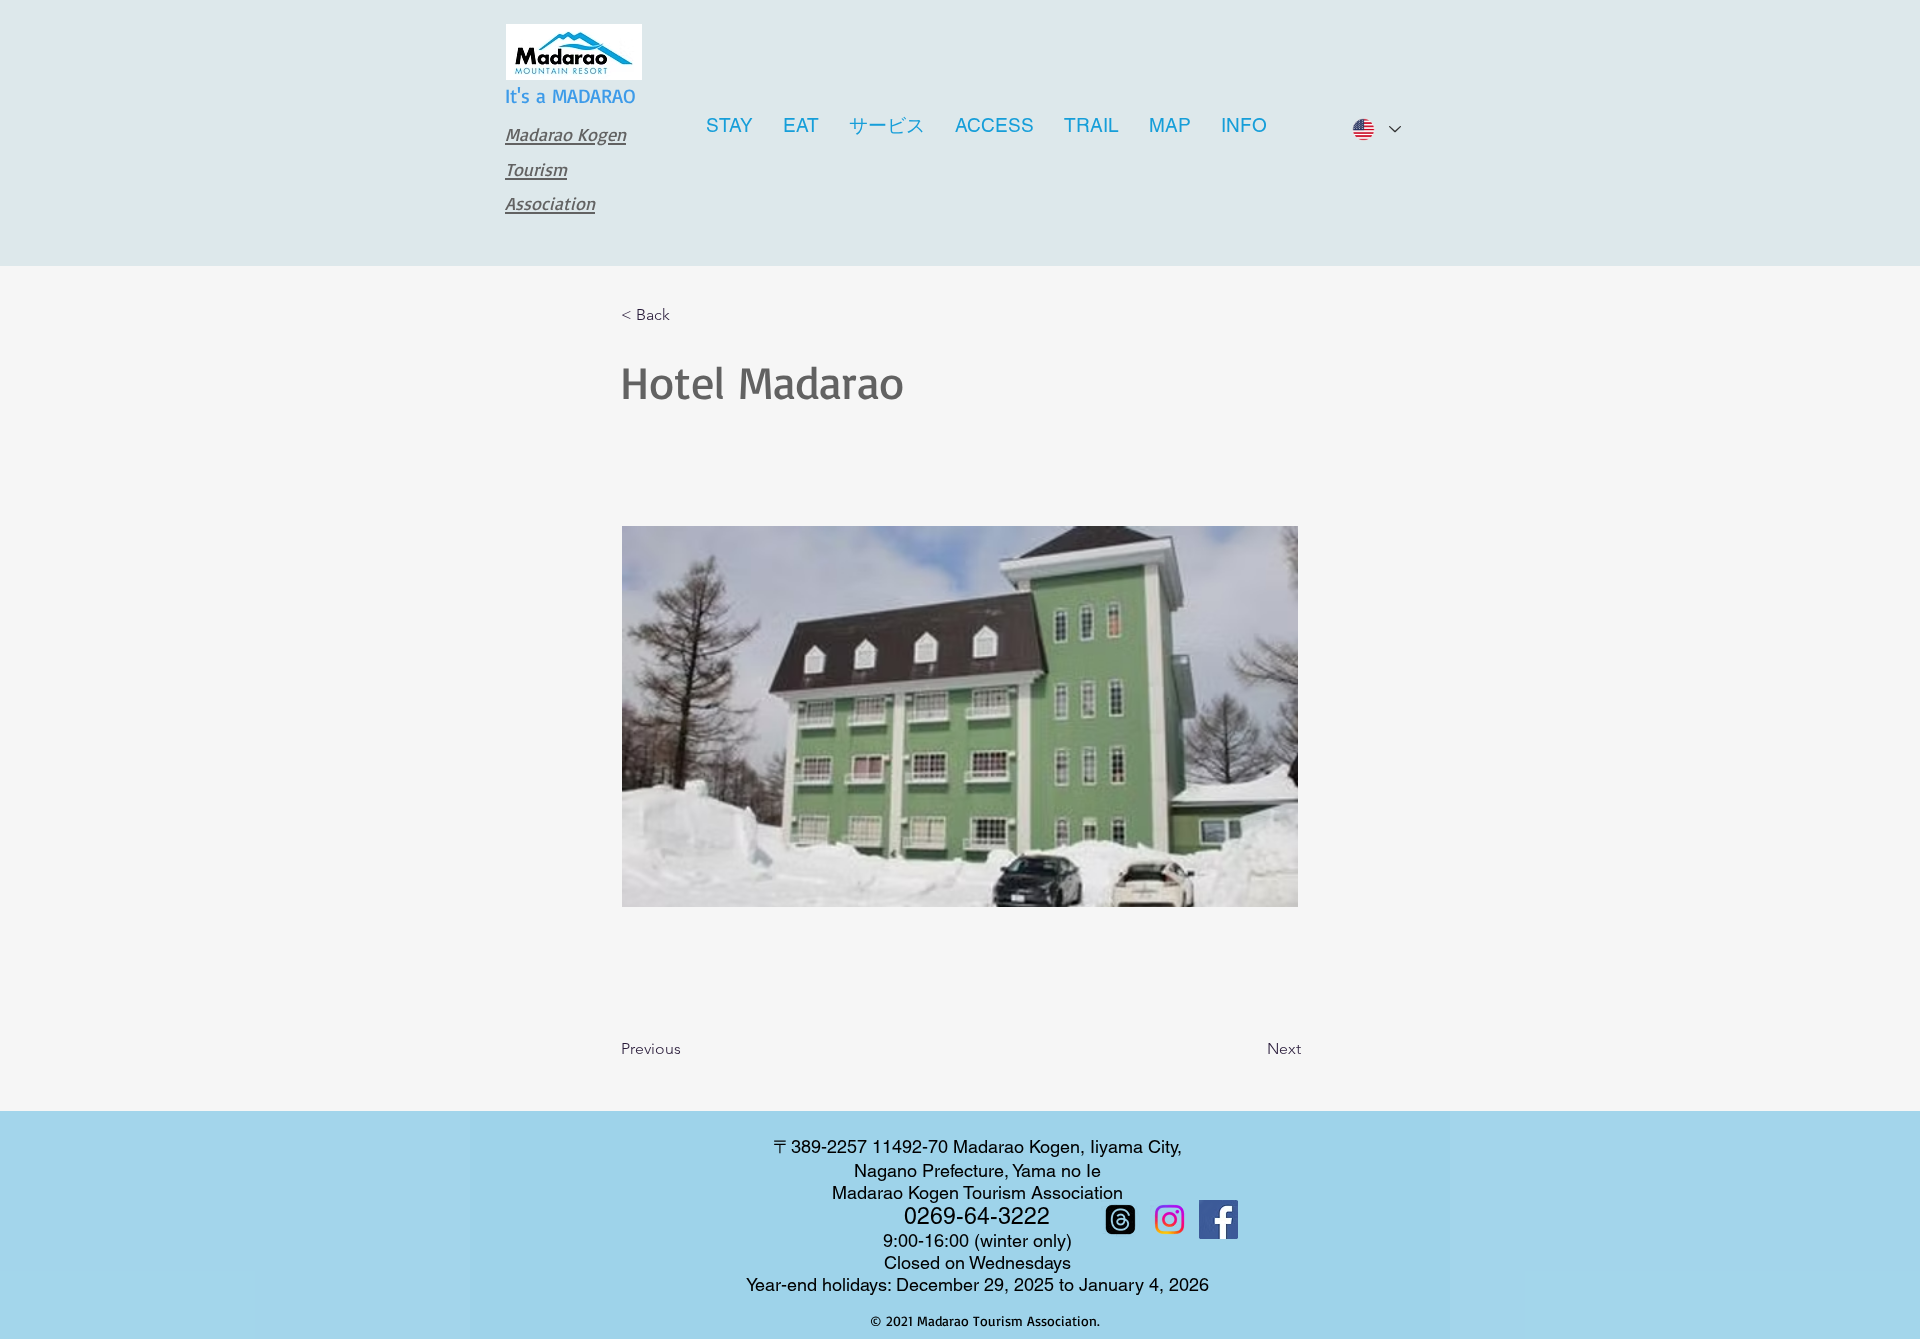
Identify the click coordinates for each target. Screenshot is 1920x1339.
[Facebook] (1218, 1219)
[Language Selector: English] (1375, 129)
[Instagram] (1169, 1219)
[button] (687, 316)
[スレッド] (1120, 1219)
